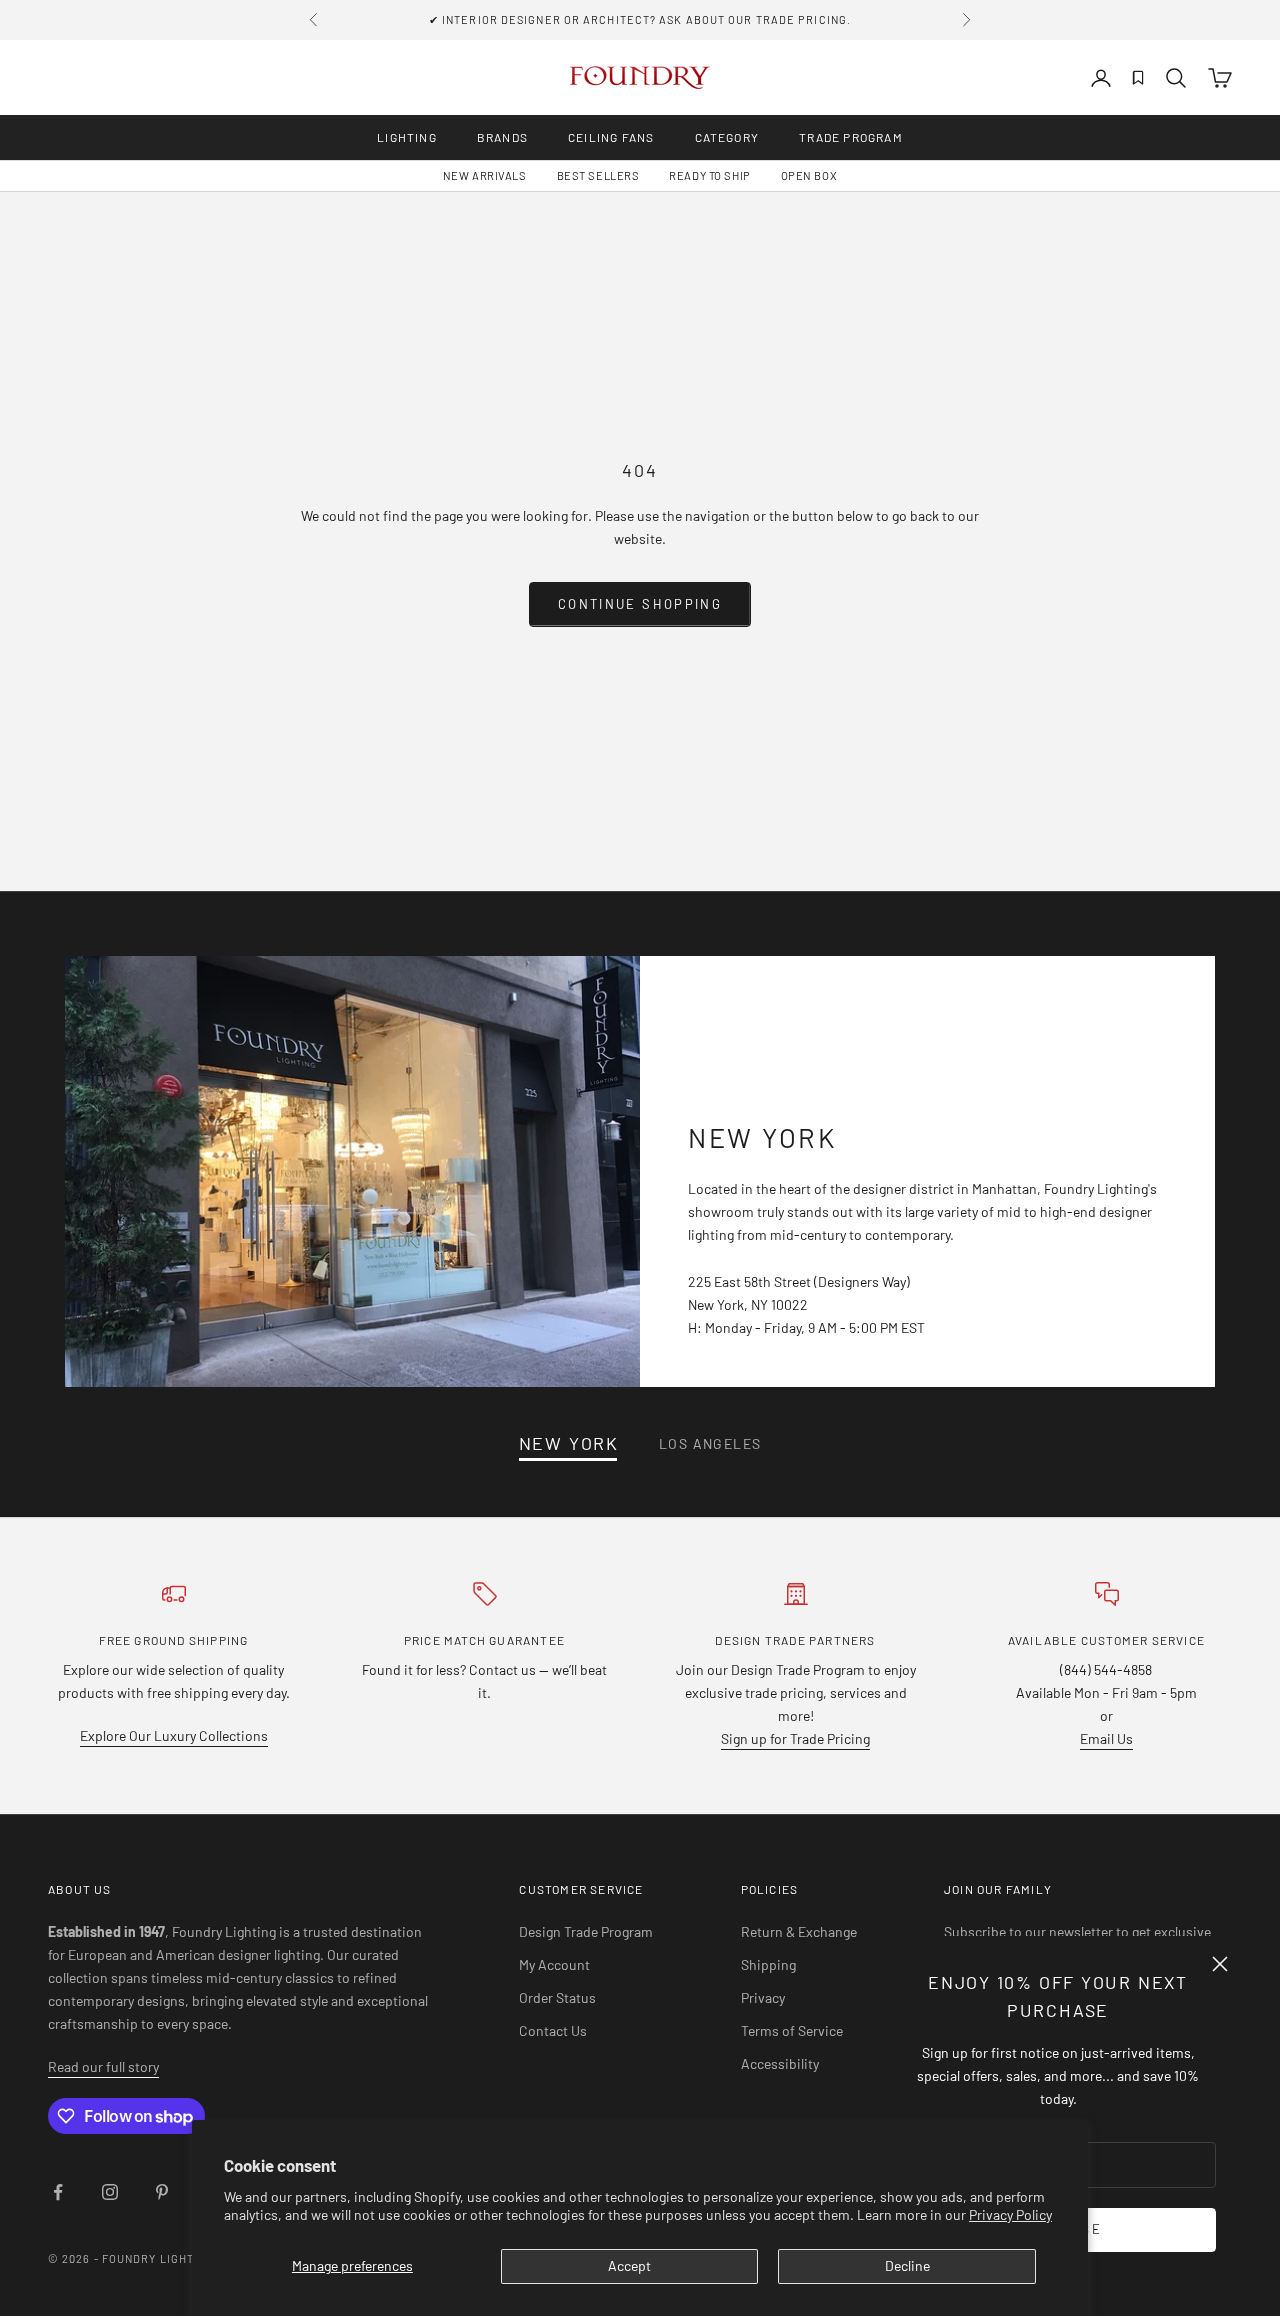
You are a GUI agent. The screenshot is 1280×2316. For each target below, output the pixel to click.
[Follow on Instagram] (110, 2192)
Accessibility (780, 2063)
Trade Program (851, 137)
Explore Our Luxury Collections (174, 1735)
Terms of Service (792, 2030)
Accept (629, 2265)
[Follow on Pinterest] (162, 2192)
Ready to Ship (709, 175)
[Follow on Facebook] (58, 2192)
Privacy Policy (1010, 2214)
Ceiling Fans (611, 137)
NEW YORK (569, 1444)
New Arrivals (485, 175)
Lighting (407, 137)
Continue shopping (640, 604)
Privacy (763, 1997)
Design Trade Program (586, 1931)
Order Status (557, 1997)
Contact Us (553, 2030)
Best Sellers (598, 175)
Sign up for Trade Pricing (795, 1738)
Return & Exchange (799, 1931)
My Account (554, 1964)
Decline (907, 2265)
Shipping (768, 1964)
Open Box (809, 175)
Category (727, 137)
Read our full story (103, 2066)
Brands (502, 137)
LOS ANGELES (710, 1443)
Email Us (1106, 1738)
